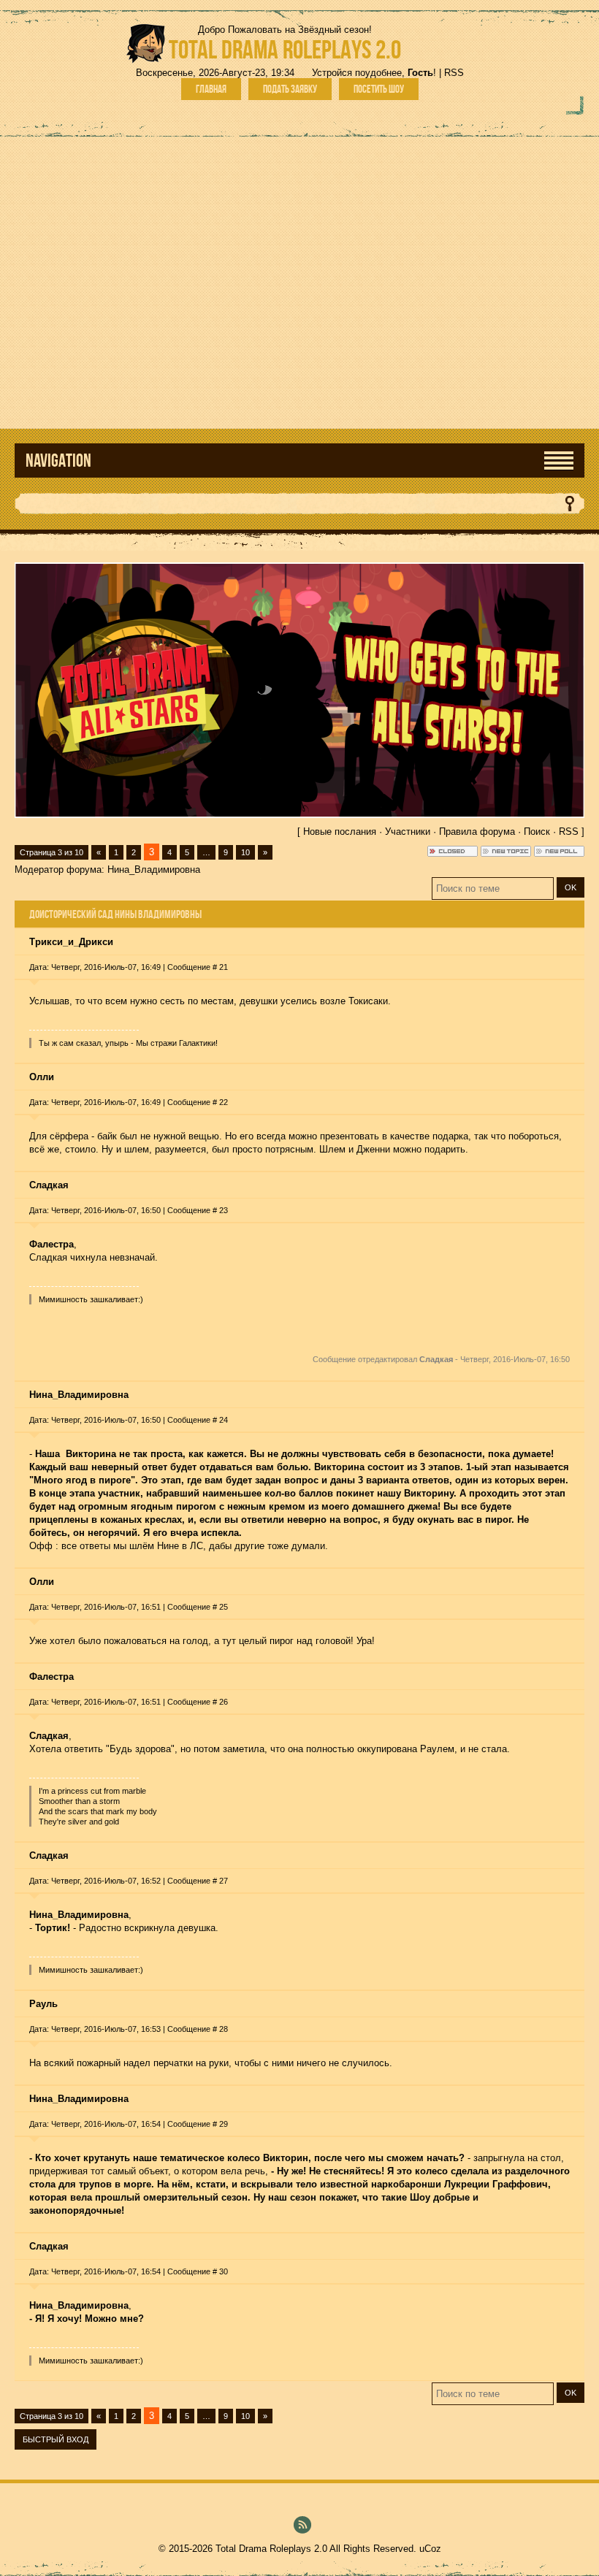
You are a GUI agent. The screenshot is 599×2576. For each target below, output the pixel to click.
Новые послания (340, 832)
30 (224, 2271)
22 (224, 1102)
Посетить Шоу (379, 89)
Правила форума (477, 832)
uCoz (430, 2549)
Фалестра (51, 1677)
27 (224, 1881)
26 (224, 1702)
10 (245, 852)
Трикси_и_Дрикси (71, 942)
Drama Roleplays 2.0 (285, 49)
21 (224, 967)
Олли (42, 1077)
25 (224, 1607)
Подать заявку (290, 89)
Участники (408, 832)
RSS (454, 73)
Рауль (43, 2004)
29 (224, 2124)
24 (224, 1420)
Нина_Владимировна (154, 870)
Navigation (58, 460)
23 (224, 1210)
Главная (211, 89)
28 (224, 2029)
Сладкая (49, 1185)
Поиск (537, 832)
